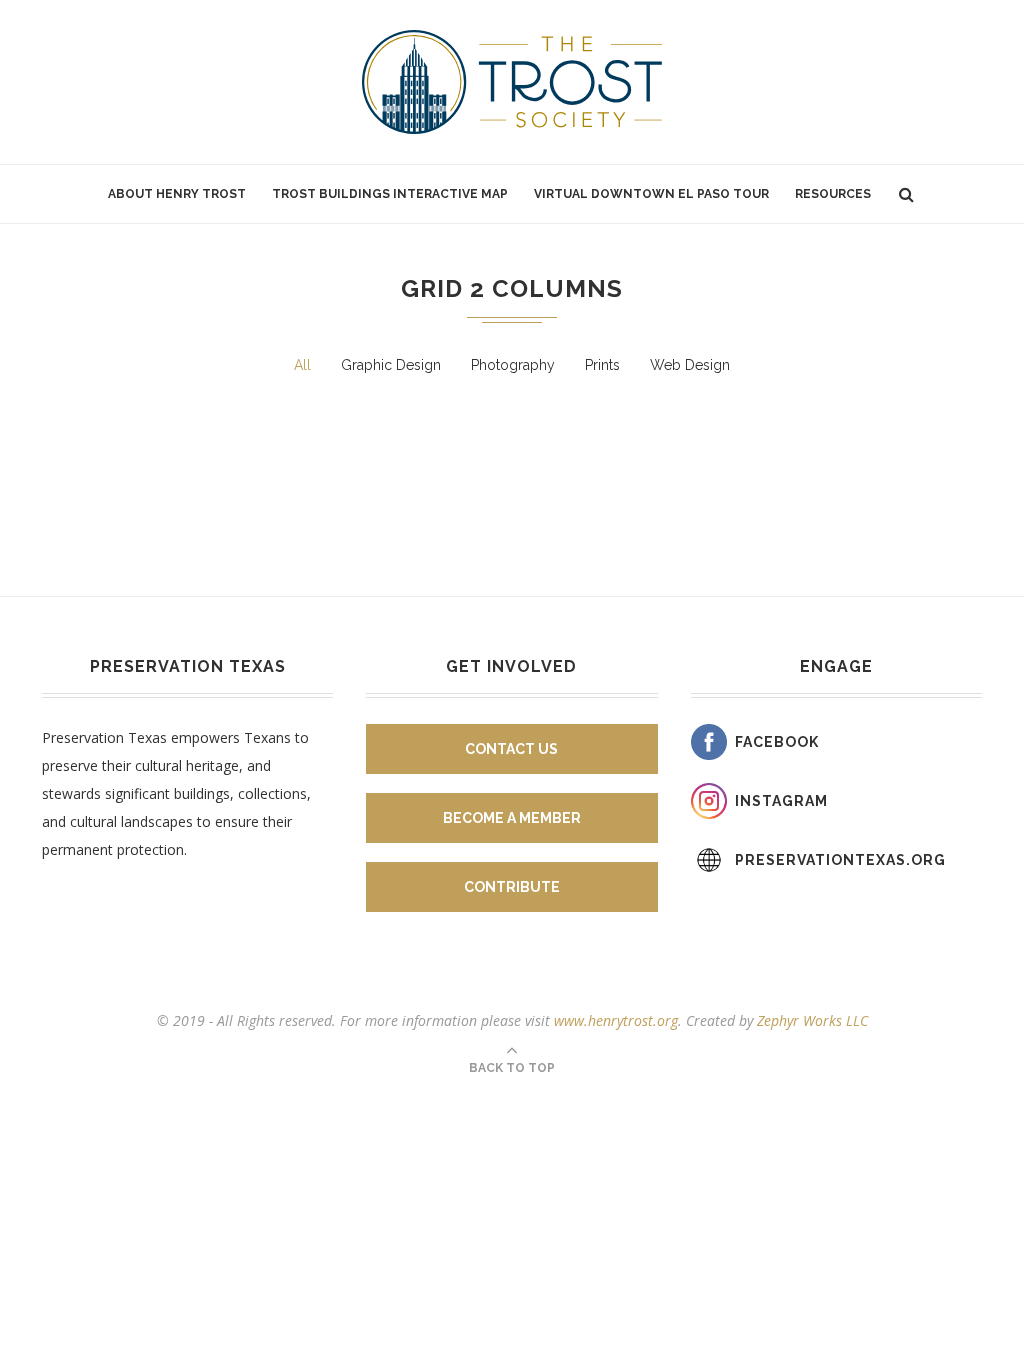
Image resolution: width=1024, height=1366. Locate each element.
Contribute (512, 887)
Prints (602, 365)
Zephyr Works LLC (812, 1020)
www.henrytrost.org (616, 1020)
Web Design (690, 365)
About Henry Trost (177, 194)
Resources (833, 194)
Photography (513, 365)
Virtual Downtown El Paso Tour (651, 194)
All (302, 365)
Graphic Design (391, 365)
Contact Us (511, 749)
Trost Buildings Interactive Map (390, 194)
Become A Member (512, 818)
